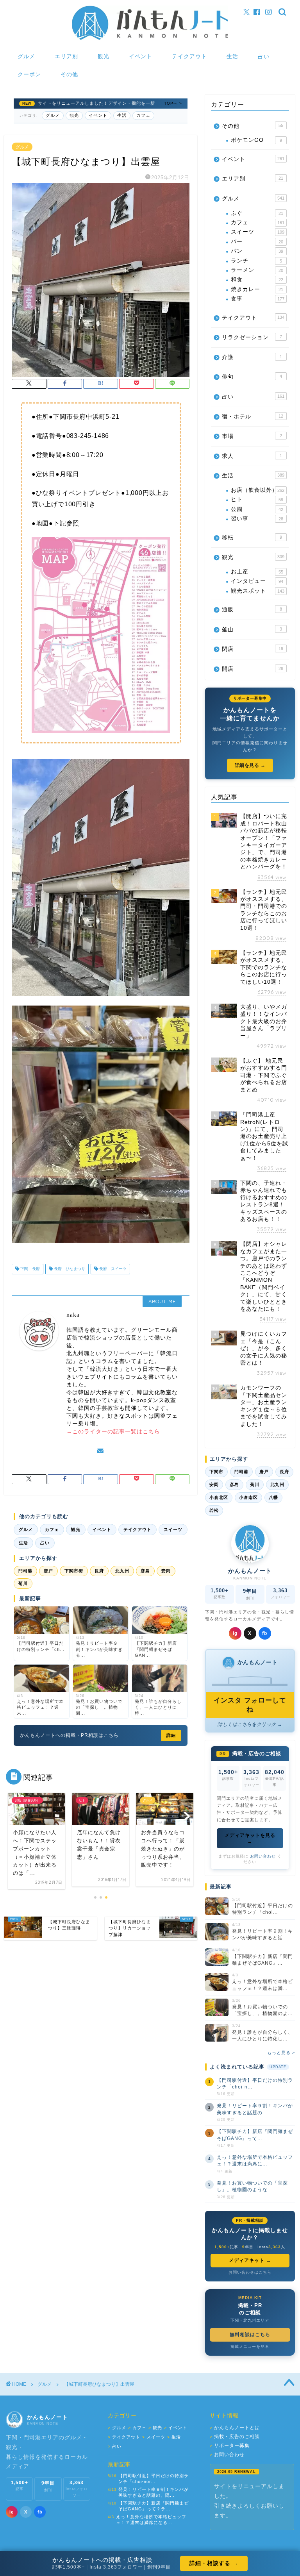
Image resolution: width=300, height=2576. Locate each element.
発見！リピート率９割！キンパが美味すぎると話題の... (255, 2109)
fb (265, 1633)
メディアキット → (250, 2260)
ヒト (257, 499)
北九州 (122, 1571)
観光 (104, 56)
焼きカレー (257, 289)
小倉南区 (248, 1497)
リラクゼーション (252, 337)
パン (257, 251)
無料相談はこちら (250, 2335)
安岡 (166, 1571)
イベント (141, 56)
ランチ (256, 261)
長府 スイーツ (112, 1269)
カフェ (143, 115)
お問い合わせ (263, 1856)
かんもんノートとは (235, 2428)
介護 (252, 357)
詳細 (171, 1735)
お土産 (257, 572)
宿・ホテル (252, 417)
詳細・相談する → (214, 2563)
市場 (252, 436)
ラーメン (257, 270)
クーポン (29, 74)
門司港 (25, 1571)
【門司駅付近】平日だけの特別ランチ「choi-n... (255, 2084)
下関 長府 (29, 1269)
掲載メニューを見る (250, 2346)
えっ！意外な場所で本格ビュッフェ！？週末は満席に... (255, 2161)
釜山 (252, 630)
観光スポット (257, 591)
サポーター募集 (230, 2446)
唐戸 (48, 1571)
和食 (257, 280)
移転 (252, 538)
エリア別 (66, 56)
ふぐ (257, 213)
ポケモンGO (256, 140)
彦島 (145, 1571)
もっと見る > (281, 2053)
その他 (69, 74)
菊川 (23, 1583)
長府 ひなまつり (69, 1269)
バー (257, 242)
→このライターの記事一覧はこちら (113, 1432)
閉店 (252, 649)
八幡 (273, 1497)
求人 (252, 456)
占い (264, 56)
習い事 (257, 519)
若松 (214, 1510)
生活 (232, 56)
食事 (257, 299)
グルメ (26, 56)
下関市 (216, 1472)
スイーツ (173, 1529)
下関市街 (74, 1571)
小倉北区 (219, 1497)
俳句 (252, 377)
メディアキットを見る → (250, 1838)
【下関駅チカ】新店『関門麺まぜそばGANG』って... (255, 2135)
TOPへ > (173, 103)
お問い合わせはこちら (250, 2272)
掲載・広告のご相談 (235, 2437)
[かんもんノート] (150, 39)
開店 (252, 669)
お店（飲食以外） (257, 490)
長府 (99, 1571)
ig (235, 1633)
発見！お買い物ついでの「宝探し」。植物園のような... (252, 2186)
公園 (257, 509)
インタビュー (257, 581)
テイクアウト (189, 56)
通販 (252, 610)
